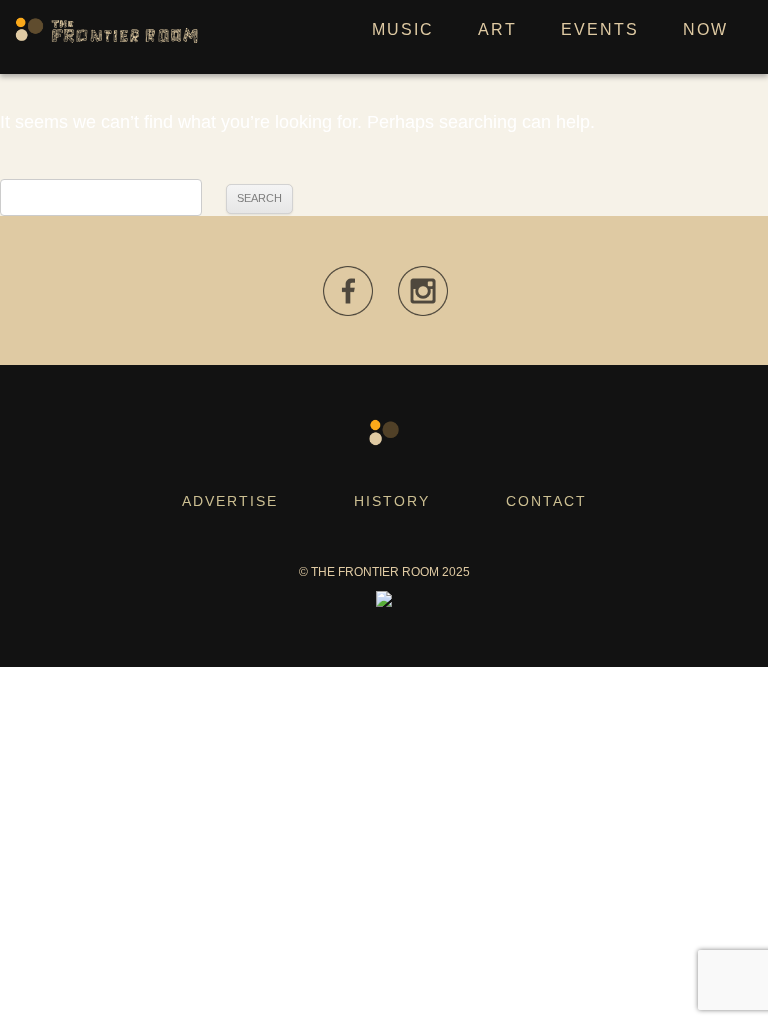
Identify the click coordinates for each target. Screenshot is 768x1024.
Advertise (230, 501)
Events (600, 29)
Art (497, 29)
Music (403, 29)
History (392, 501)
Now (705, 29)
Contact (546, 501)
